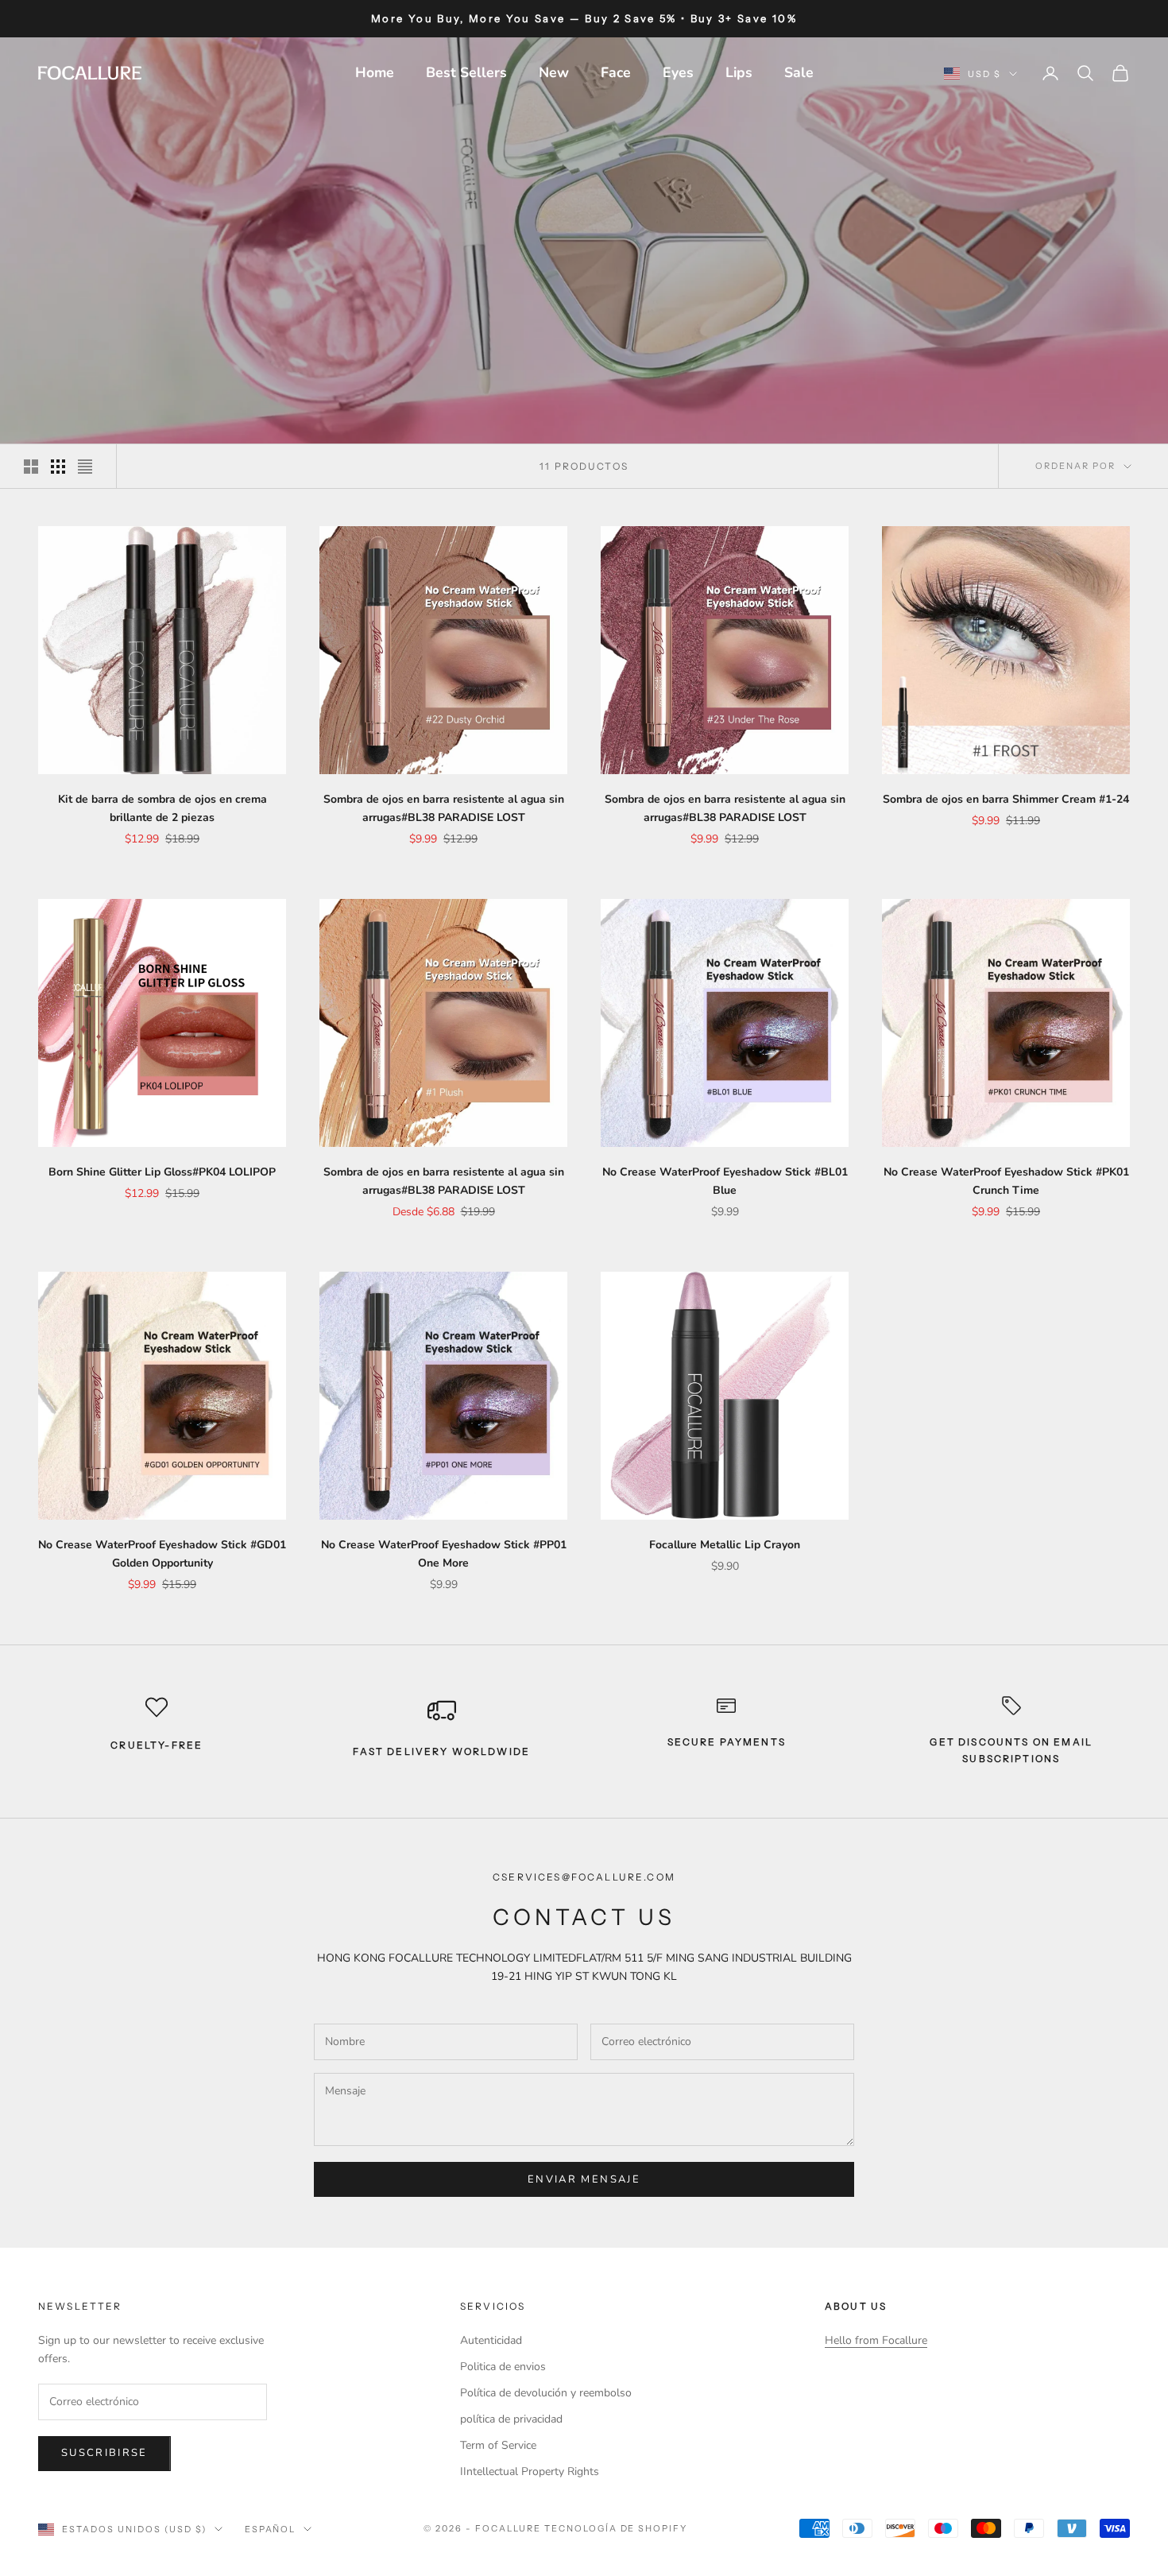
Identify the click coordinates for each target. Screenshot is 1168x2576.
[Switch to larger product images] (31, 467)
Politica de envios (503, 2367)
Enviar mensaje (584, 2179)
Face (616, 72)
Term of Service (498, 2445)
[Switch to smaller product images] (58, 467)
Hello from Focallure (876, 2340)
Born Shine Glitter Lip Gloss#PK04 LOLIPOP (162, 1172)
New (554, 72)
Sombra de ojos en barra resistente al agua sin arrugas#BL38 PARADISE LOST (444, 808)
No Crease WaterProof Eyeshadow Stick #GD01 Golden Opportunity (162, 1554)
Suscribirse (104, 2453)
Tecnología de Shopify (616, 2528)
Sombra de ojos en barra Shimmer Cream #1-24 (1006, 799)
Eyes (678, 72)
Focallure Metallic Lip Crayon (725, 1545)
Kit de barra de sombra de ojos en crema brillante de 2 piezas (162, 808)
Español (271, 2529)
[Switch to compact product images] (85, 467)
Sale (799, 72)
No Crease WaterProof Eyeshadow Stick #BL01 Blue (725, 1181)
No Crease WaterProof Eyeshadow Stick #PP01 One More (444, 1554)
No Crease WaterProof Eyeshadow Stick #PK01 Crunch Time (1006, 1181)
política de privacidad (511, 2419)
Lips (739, 72)
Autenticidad (491, 2340)
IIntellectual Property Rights (530, 2471)
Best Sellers (466, 72)
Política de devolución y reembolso (546, 2393)
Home (375, 72)
